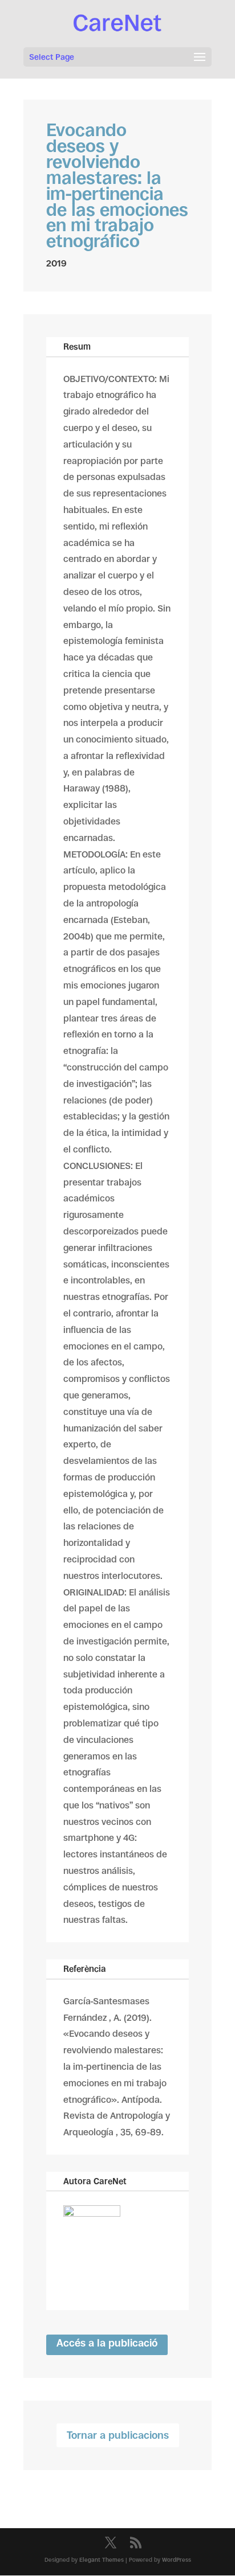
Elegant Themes (102, 2560)
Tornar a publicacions (118, 2435)
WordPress (177, 2560)
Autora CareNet (95, 2181)
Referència (85, 1969)
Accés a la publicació (107, 2343)
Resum (77, 346)
